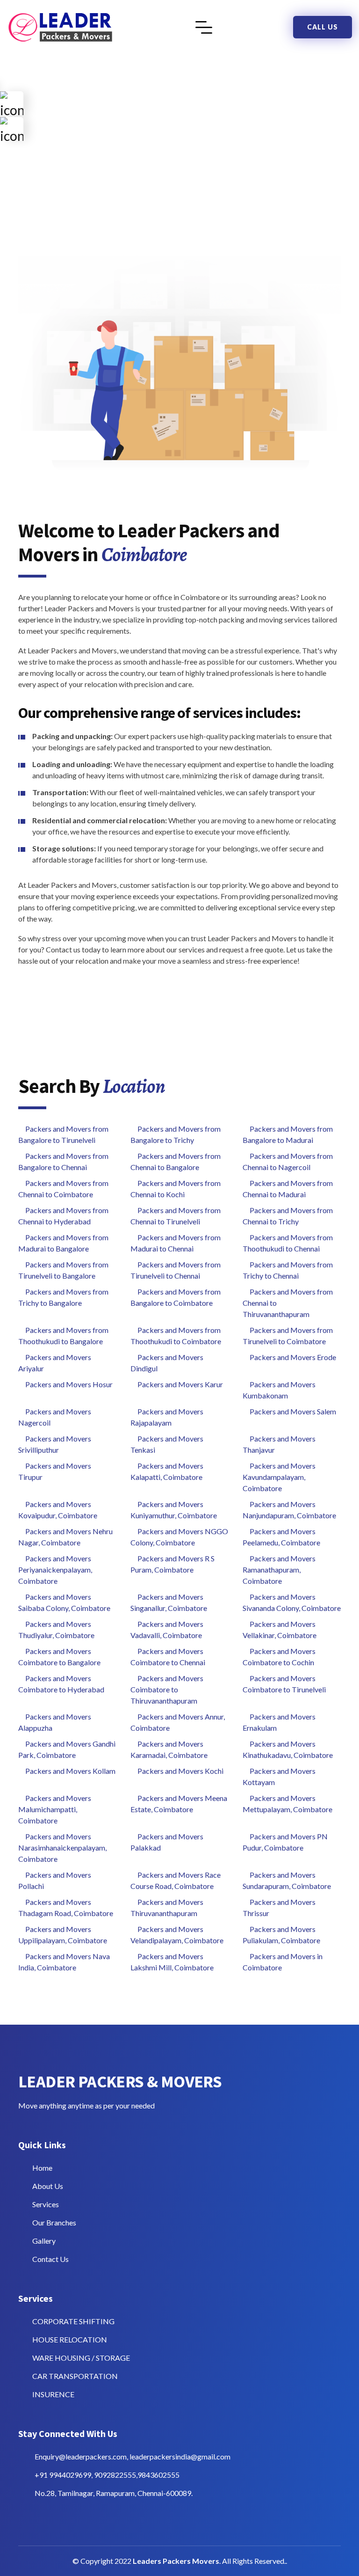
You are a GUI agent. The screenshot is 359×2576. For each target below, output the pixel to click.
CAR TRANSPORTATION (75, 2376)
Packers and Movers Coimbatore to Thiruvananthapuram (167, 1689)
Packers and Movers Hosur (69, 1384)
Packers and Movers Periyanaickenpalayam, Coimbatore (55, 1570)
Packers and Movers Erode (293, 1357)
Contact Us (50, 2259)
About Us (48, 2186)
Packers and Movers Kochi (180, 1771)
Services (46, 2204)
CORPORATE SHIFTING (73, 2321)
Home (42, 2168)
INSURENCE (53, 2394)
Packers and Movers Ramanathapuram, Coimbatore (279, 1570)
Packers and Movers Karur (180, 1384)
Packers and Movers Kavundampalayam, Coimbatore (279, 1477)
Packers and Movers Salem (293, 1411)
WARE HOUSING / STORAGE (81, 2358)
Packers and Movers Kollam (70, 1771)
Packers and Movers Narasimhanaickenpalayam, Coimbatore (62, 1848)
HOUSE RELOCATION (70, 2339)
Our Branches (54, 2222)
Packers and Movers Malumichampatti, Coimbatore (55, 1809)
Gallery (44, 2241)
